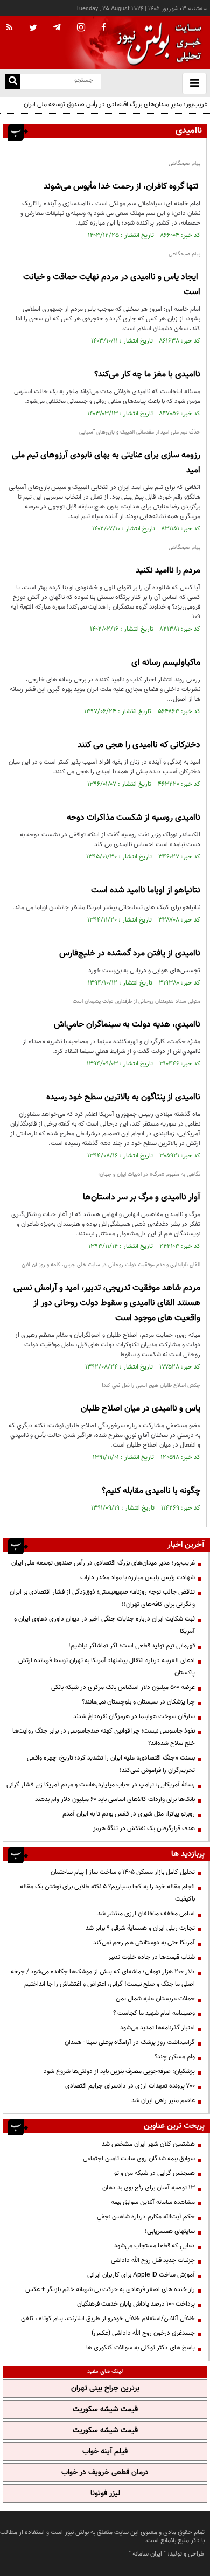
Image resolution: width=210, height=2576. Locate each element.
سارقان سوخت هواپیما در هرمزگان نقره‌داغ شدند (134, 1716)
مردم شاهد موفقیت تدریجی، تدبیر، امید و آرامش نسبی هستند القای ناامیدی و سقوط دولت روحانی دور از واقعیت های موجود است (107, 1303)
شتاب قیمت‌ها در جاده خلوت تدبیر (152, 1957)
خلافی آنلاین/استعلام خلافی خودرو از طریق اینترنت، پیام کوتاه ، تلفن (108, 2319)
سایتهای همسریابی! (170, 2231)
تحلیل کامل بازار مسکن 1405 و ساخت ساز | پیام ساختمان (123, 1872)
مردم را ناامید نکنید (168, 571)
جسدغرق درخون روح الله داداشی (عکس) (143, 2333)
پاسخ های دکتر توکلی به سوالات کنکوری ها (141, 2348)
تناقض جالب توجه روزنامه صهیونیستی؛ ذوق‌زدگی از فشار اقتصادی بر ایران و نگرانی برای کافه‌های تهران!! (102, 1598)
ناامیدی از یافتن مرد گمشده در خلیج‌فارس (130, 954)
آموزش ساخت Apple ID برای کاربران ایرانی (141, 2275)
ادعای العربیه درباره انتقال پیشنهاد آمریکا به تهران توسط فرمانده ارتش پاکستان (107, 1667)
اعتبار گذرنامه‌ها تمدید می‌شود (157, 2028)
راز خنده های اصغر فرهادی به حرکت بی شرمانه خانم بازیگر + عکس (110, 2289)
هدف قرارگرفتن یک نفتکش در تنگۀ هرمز (144, 1828)
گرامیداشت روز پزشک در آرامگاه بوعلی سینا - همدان (130, 2042)
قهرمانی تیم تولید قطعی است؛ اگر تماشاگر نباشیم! (132, 1646)
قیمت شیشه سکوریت (105, 2410)
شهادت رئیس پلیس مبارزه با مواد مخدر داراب (138, 1577)
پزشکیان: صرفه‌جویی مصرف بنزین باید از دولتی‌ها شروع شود (119, 2071)
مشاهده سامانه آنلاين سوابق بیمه (153, 2202)
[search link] (13, 82)
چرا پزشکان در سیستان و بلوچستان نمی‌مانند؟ (138, 1702)
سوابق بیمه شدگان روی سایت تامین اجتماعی (139, 2159)
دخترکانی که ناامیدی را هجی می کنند (139, 745)
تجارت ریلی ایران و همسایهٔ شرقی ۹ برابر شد (140, 1928)
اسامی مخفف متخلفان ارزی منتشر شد (146, 1914)
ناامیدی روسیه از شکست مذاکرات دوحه (134, 818)
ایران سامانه (147, 2554)
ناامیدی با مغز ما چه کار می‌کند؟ (147, 375)
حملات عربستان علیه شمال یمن (155, 1999)
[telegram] (57, 27)
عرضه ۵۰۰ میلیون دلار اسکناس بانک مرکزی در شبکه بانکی (123, 1687)
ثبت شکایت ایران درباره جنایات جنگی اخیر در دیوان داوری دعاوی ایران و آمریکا (104, 1625)
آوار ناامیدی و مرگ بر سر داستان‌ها (142, 1198)
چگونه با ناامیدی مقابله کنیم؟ (151, 1491)
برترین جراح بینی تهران (105, 2389)
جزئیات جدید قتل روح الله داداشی (153, 2260)
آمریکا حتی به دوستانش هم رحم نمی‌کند (144, 1943)
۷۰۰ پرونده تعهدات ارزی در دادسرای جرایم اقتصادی (130, 2086)
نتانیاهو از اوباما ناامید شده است (146, 891)
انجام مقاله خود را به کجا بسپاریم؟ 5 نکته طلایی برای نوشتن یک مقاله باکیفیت (107, 1893)
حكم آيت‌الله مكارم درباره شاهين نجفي (146, 2217)
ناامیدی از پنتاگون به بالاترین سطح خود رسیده (123, 1097)
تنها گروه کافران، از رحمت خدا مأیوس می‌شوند (122, 187)
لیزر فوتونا (105, 2494)
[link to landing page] (156, 43)
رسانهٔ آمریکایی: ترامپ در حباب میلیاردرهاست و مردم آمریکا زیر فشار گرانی (101, 1785)
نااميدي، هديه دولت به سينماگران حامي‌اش (127, 1025)
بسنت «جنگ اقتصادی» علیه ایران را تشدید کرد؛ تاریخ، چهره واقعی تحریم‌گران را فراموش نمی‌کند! (111, 1764)
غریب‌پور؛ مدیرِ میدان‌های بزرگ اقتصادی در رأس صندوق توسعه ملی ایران (115, 104)
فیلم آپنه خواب (105, 2452)
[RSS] (10, 28)
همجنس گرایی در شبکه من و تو (155, 2173)
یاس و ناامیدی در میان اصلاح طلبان (141, 1409)
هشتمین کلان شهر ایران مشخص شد (148, 2144)
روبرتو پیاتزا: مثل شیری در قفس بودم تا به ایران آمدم (129, 1814)
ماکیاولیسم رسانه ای (166, 663)
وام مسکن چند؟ (175, 2057)
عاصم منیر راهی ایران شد (163, 2100)
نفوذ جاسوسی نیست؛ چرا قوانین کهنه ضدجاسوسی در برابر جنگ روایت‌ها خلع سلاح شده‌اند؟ (104, 1737)
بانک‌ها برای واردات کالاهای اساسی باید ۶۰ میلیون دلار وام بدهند (115, 1799)
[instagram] (81, 28)
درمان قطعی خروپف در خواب (105, 2473)
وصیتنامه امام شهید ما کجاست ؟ (154, 2013)
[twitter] (33, 29)
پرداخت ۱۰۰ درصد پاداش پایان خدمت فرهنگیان (136, 2304)
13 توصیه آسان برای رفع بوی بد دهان (149, 2188)
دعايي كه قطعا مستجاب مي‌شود (155, 2246)
